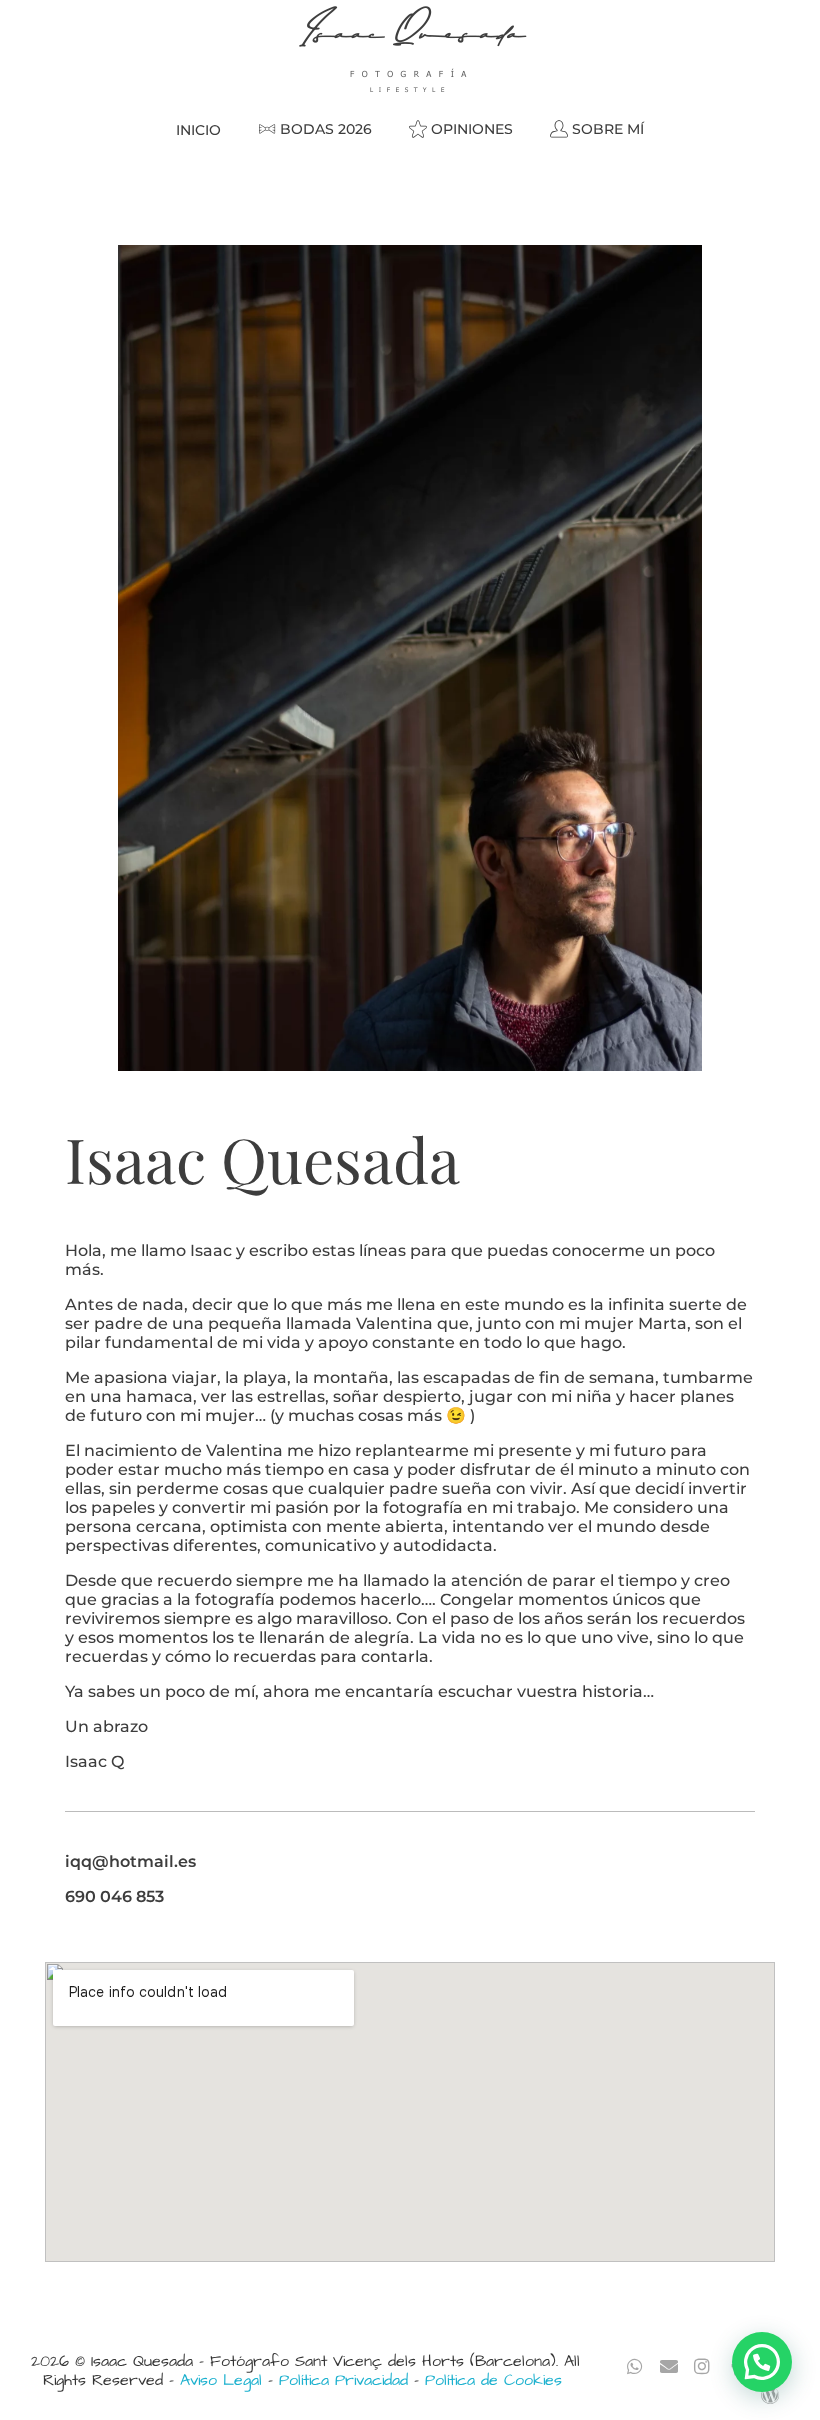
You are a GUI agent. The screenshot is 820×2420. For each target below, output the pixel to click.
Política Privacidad (343, 2380)
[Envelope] (668, 2366)
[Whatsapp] (635, 2366)
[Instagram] (702, 2366)
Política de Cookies (493, 2380)
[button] (762, 2362)
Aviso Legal (221, 2380)
